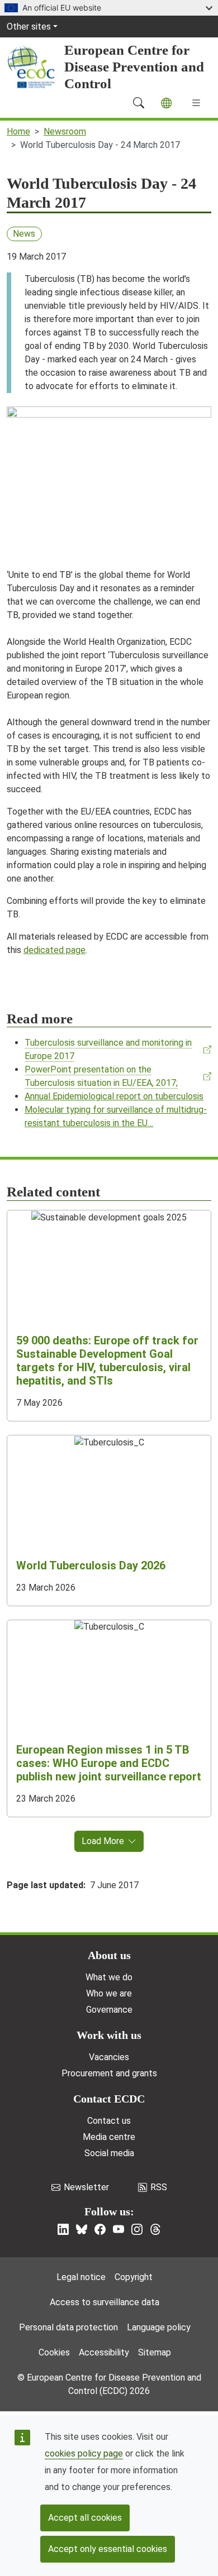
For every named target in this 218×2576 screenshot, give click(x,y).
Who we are (109, 1993)
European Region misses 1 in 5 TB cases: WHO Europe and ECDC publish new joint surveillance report (109, 1763)
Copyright (134, 2277)
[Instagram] (137, 2229)
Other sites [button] (29, 27)
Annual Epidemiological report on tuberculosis (114, 1096)
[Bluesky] (82, 2229)
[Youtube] (119, 2229)
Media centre (109, 2137)
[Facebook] (100, 2229)
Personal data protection (68, 2327)
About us (109, 1955)
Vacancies (109, 2057)
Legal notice (81, 2277)
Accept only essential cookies (108, 2549)
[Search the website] (139, 103)
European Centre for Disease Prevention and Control (134, 67)
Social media (109, 2153)
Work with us (109, 2035)
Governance (109, 2010)
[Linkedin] (63, 2229)
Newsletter (86, 2187)
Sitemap (155, 2352)
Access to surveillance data (105, 2302)
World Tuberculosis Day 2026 (91, 1565)
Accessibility (104, 2352)
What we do (109, 1977)
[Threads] (155, 2229)
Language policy (159, 2327)
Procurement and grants (109, 2073)
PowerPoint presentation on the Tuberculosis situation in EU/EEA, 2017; (101, 1076)
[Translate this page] (166, 103)
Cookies (54, 2352)
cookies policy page (84, 2453)
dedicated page (54, 950)
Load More (103, 1841)
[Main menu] (196, 103)
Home (18, 131)
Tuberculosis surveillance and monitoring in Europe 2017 (108, 1049)
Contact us (109, 2121)
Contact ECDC (109, 2099)
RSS (159, 2187)
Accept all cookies (85, 2518)
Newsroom (65, 131)
